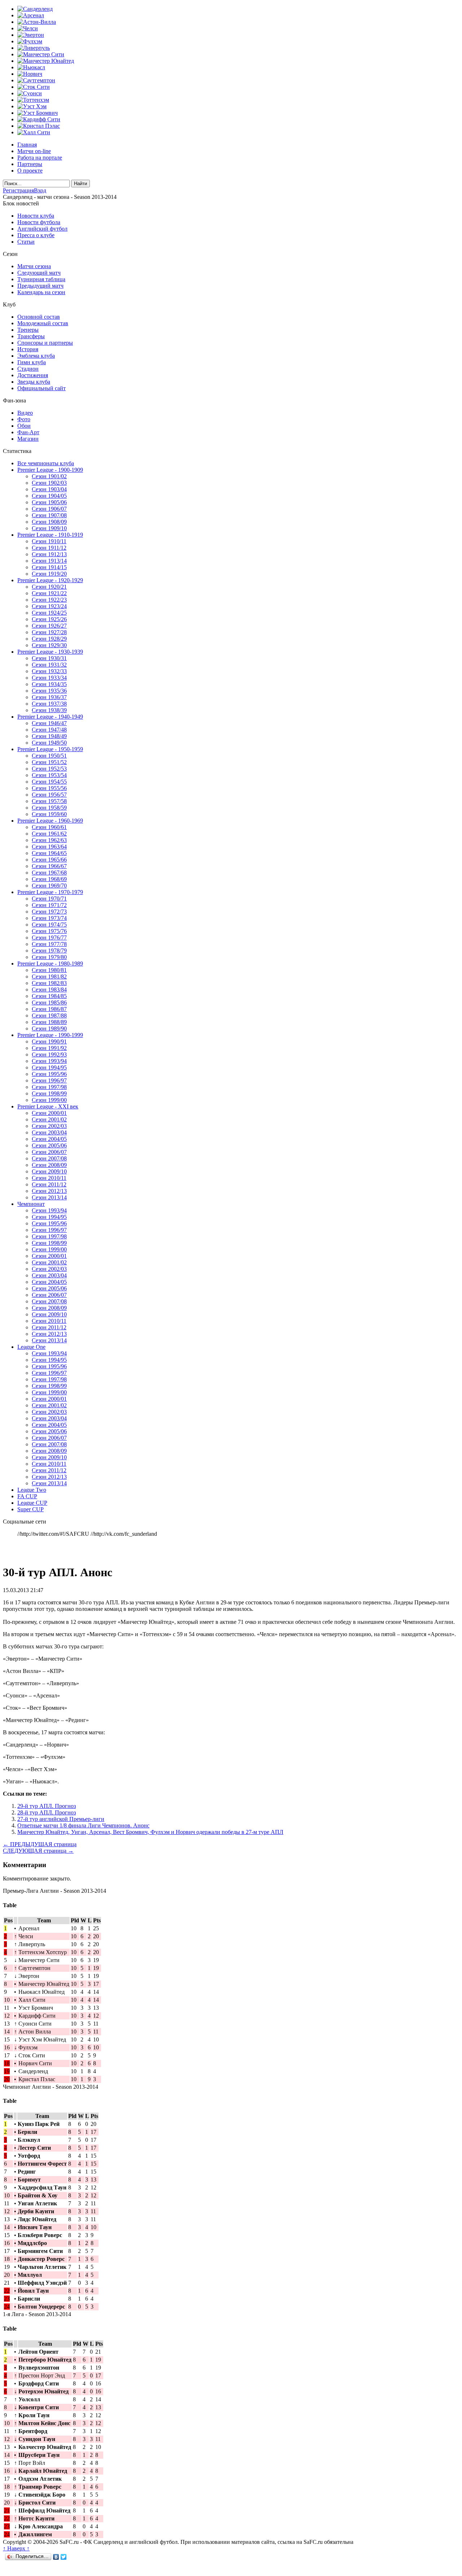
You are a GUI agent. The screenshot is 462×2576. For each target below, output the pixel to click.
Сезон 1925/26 (49, 619)
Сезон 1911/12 (49, 548)
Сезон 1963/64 (49, 847)
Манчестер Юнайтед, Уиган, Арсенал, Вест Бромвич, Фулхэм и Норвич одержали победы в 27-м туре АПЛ (150, 1832)
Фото (24, 419)
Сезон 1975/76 (49, 931)
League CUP (32, 1503)
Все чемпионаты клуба (46, 463)
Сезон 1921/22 (49, 593)
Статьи (26, 242)
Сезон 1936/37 (49, 697)
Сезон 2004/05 (49, 1139)
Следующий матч (39, 273)
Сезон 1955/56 (49, 788)
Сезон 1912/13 (49, 554)
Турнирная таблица (41, 279)
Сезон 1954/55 (49, 782)
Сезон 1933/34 (49, 678)
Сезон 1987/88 (49, 1015)
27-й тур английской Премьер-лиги (61, 1819)
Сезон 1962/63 (49, 840)
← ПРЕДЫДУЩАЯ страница (40, 1844)
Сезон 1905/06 (49, 502)
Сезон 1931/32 (49, 665)
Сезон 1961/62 (49, 834)
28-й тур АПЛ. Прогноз (47, 1812)
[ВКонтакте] (56, 2557)
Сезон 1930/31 (49, 658)
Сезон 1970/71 (49, 899)
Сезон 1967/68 (49, 873)
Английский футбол (42, 229)
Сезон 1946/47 (49, 723)
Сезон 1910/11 (49, 541)
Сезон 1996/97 (49, 1080)
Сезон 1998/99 (49, 1093)
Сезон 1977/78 (49, 944)
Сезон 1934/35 (49, 684)
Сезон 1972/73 (49, 912)
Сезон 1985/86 (49, 1002)
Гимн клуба (32, 362)
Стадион (28, 369)
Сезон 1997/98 (49, 1087)
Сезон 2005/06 (49, 1145)
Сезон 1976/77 (49, 938)
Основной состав (39, 317)
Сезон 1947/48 (49, 730)
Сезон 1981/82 (49, 977)
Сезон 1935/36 (49, 691)
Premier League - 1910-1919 (50, 535)
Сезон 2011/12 (49, 1184)
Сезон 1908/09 (49, 522)
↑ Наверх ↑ (16, 2548)
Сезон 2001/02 (49, 1119)
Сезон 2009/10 (49, 1171)
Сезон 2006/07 (49, 1152)
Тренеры (28, 330)
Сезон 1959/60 (49, 814)
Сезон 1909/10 (49, 528)
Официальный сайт (42, 388)
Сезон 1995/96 (49, 1074)
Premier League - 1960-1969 (50, 821)
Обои (24, 426)
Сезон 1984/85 (49, 996)
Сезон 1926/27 (49, 626)
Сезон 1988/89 (49, 1022)
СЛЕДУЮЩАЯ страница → (38, 1851)
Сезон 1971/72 (49, 905)
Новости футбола (39, 222)
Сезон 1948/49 (49, 736)
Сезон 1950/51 (49, 756)
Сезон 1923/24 (49, 606)
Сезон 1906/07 (49, 509)
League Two (32, 1490)
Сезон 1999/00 (49, 1100)
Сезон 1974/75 (49, 925)
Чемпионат (31, 1204)
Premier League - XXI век (48, 1106)
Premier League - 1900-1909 (50, 470)
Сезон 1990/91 (49, 1041)
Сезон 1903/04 (49, 489)
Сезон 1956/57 (49, 795)
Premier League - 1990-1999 (50, 1035)
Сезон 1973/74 (49, 918)
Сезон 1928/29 (49, 639)
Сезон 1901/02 (49, 476)
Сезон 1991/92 (49, 1048)
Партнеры (30, 164)
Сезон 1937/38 (49, 704)
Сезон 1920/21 (49, 587)
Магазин (28, 439)
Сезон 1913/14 (49, 561)
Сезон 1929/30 (49, 645)
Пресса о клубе (36, 235)
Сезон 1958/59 (49, 808)
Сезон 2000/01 (49, 1113)
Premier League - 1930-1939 (50, 652)
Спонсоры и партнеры (45, 343)
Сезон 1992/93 (49, 1054)
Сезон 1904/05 (49, 496)
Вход (40, 190)
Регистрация (18, 190)
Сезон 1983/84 (49, 990)
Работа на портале (40, 158)
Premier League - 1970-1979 (50, 892)
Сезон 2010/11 (49, 1178)
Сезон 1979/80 (49, 957)
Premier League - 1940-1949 (50, 717)
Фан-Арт (28, 432)
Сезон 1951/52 (49, 762)
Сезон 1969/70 (49, 886)
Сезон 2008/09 (49, 1165)
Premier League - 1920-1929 (50, 580)
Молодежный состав (43, 323)
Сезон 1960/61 (49, 827)
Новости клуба (36, 216)
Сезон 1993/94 (49, 1061)
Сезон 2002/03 (49, 1126)
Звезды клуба (34, 382)
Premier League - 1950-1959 (50, 749)
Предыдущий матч (40, 286)
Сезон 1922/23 (49, 600)
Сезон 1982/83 (49, 983)
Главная (27, 145)
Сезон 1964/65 (49, 853)
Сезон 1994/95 (49, 1067)
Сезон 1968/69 (49, 879)
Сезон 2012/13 (49, 1191)
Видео (25, 413)
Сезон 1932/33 (49, 671)
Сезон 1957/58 (49, 801)
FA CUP (27, 1496)
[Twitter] (64, 2557)
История (28, 349)
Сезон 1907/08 (49, 515)
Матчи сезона (34, 266)
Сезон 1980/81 (49, 970)
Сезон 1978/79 (49, 951)
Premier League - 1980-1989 (50, 964)
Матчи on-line (34, 151)
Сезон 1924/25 (49, 613)
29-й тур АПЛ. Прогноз (47, 1806)
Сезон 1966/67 (49, 866)
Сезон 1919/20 (49, 574)
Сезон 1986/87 (49, 1009)
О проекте (30, 171)
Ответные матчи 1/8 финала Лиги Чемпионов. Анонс (83, 1825)
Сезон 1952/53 (49, 769)
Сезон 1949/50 (49, 743)
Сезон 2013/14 (49, 1197)
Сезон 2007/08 (49, 1158)
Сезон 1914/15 (49, 567)
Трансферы (31, 336)
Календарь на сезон (41, 292)
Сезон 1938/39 (49, 710)
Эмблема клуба (36, 356)
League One (31, 1347)
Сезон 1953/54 (49, 775)
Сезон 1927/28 (49, 632)
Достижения (33, 375)
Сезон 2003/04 (49, 1132)
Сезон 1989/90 (49, 1028)
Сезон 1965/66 (49, 860)
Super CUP (30, 1509)
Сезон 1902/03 (49, 483)
